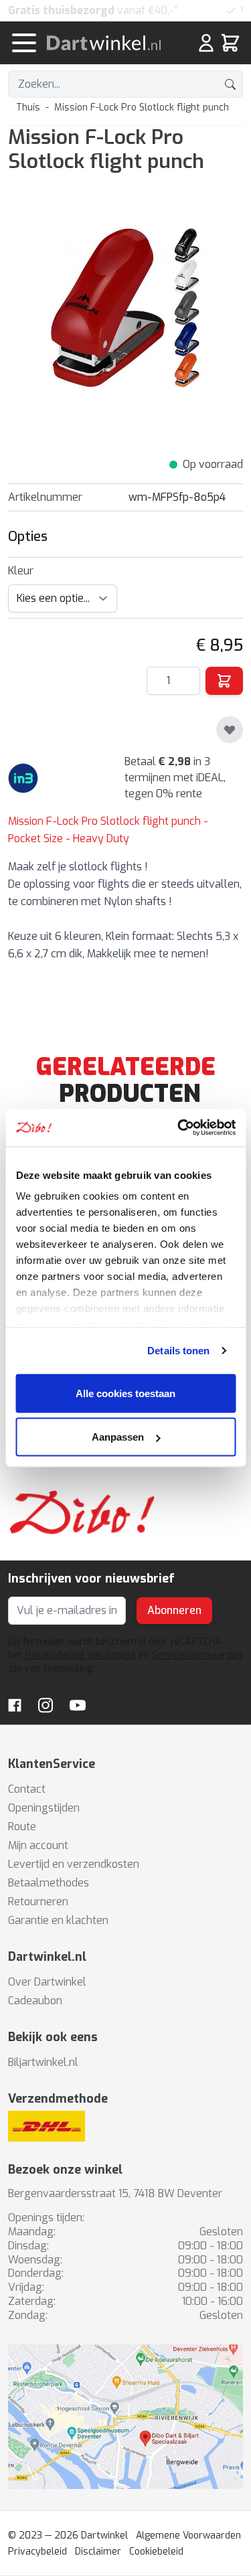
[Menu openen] (24, 43)
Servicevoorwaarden (197, 1655)
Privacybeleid (37, 2552)
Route (22, 1827)
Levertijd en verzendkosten (74, 1864)
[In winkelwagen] (224, 681)
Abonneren (174, 1610)
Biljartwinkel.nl (43, 2062)
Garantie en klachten (58, 1920)
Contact (27, 1789)
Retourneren (38, 1902)
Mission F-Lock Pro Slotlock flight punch (142, 107)
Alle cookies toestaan (125, 1393)
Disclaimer (98, 2552)
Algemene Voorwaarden (188, 2535)
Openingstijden (44, 1808)
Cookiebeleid (156, 2552)
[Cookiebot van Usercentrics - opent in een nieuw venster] (179, 1128)
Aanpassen (118, 1437)
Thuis (28, 107)
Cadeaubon (35, 2001)
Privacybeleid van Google (81, 1655)
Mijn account (38, 1845)
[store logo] (110, 43)
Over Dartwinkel (47, 1982)
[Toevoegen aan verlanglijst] (230, 730)
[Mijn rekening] (206, 43)
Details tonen (178, 1351)
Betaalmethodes (49, 1883)
